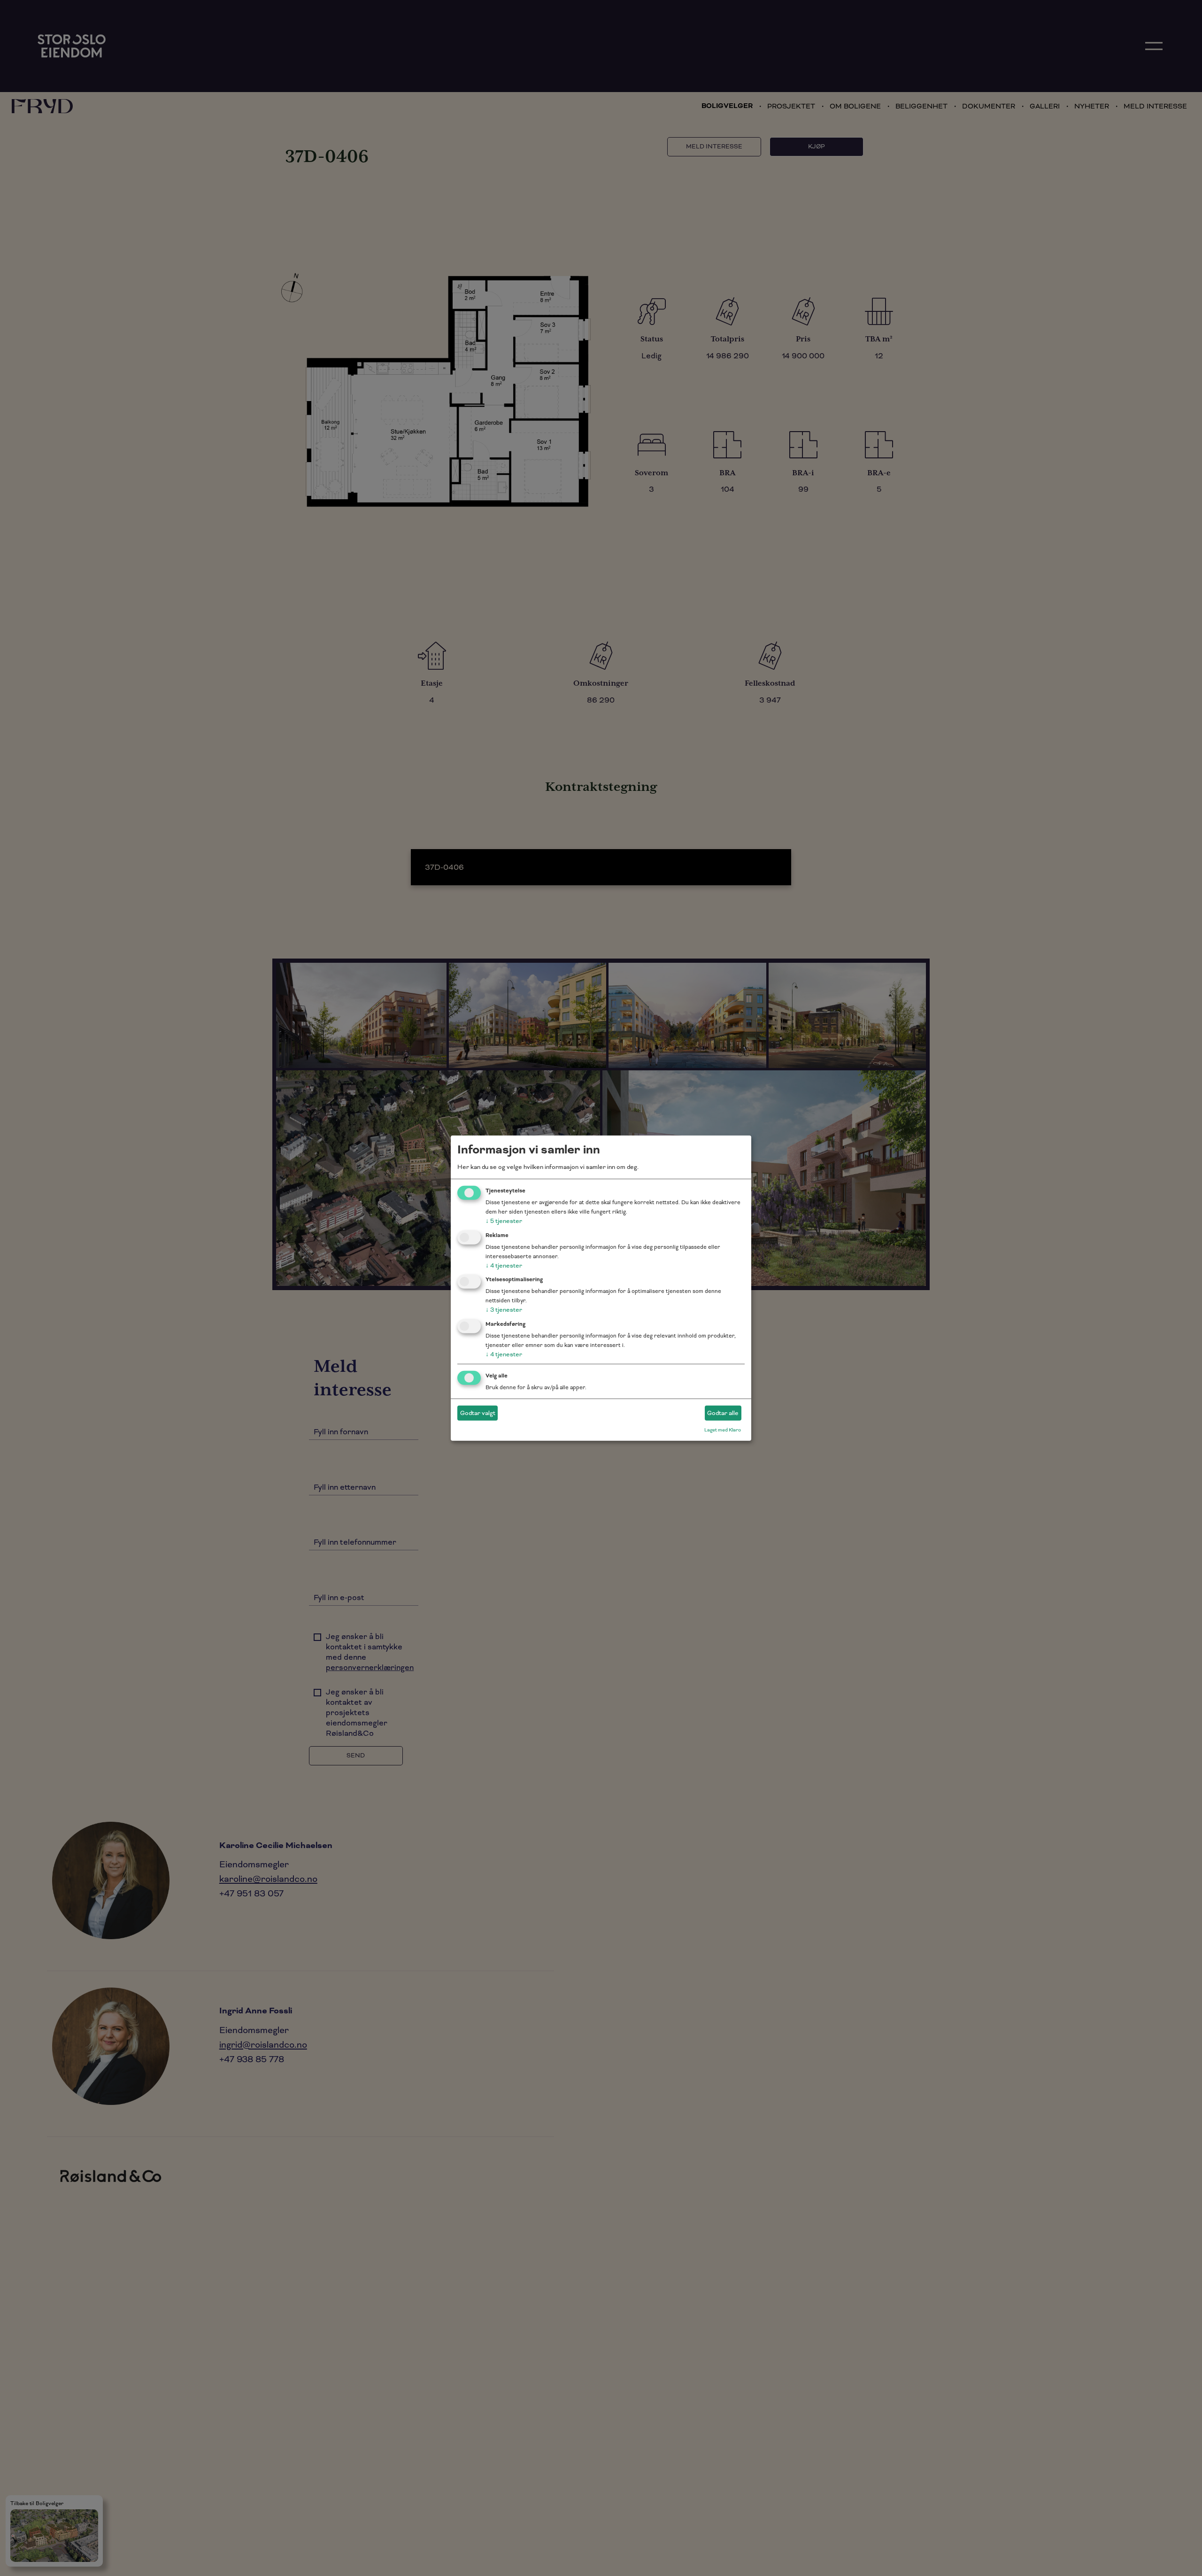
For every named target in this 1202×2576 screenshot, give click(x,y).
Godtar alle (723, 1413)
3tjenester (504, 1310)
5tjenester (504, 1221)
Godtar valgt (478, 1413)
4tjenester (504, 1265)
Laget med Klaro (723, 1430)
